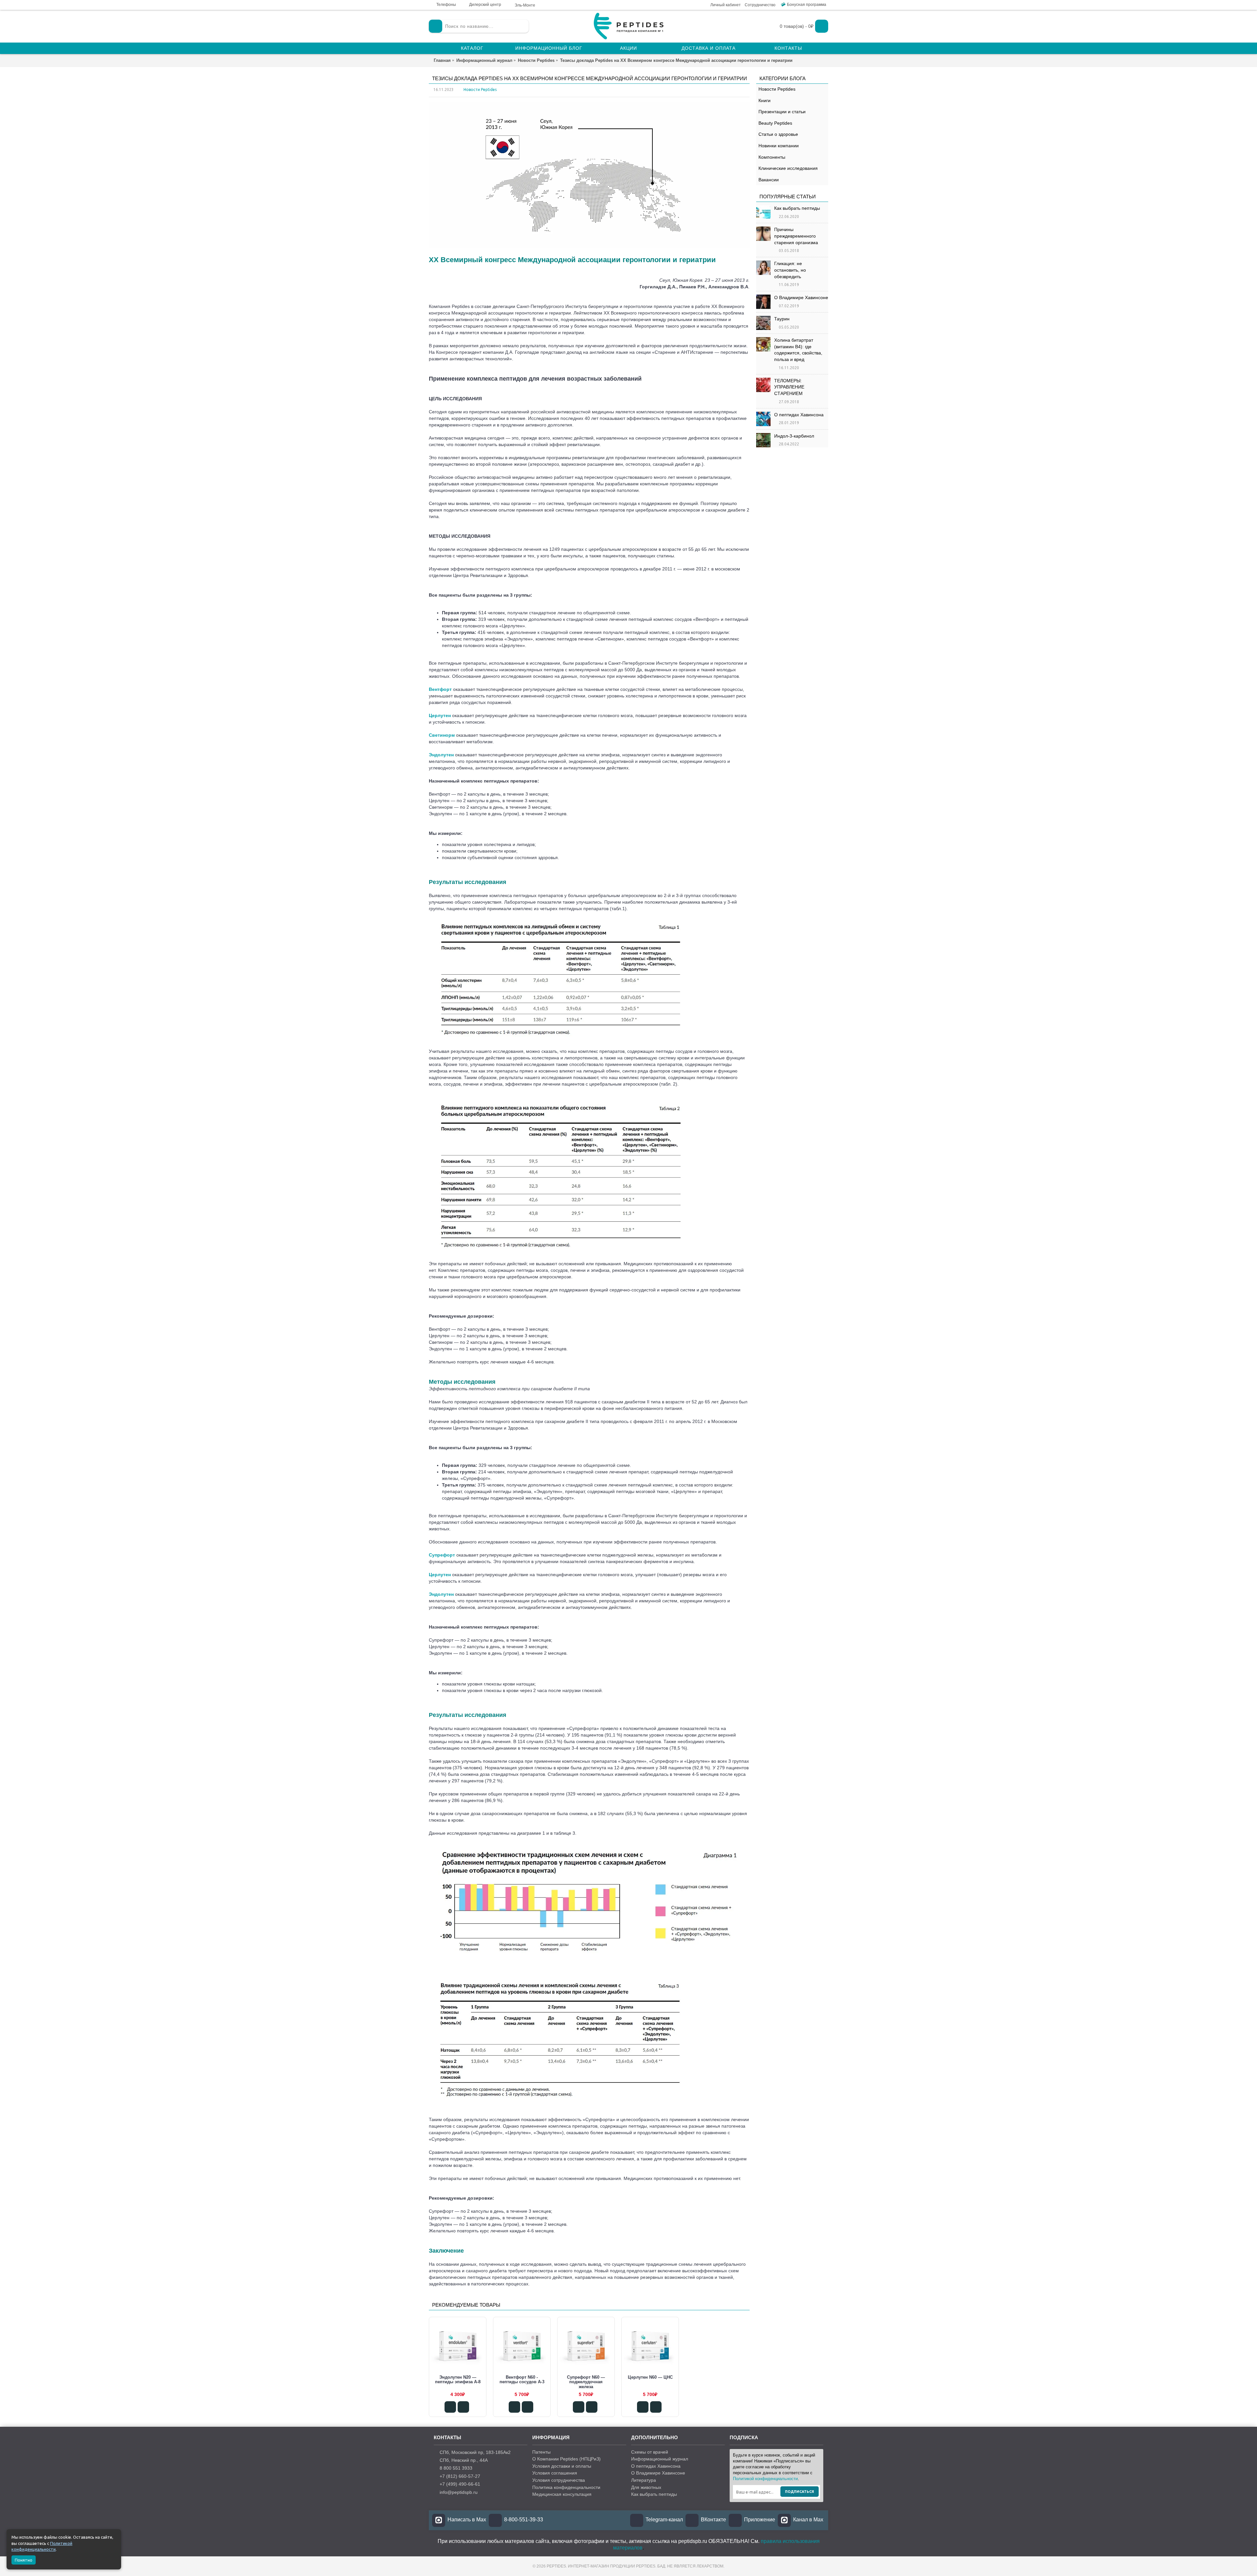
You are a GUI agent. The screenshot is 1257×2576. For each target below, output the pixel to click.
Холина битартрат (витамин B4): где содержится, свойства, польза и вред (798, 350)
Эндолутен (441, 755)
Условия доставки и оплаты (562, 2466)
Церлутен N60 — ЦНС (650, 2377)
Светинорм (442, 735)
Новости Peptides (777, 89)
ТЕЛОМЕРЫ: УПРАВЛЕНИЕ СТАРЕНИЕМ (789, 387)
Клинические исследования (788, 168)
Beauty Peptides (775, 123)
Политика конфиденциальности (566, 2487)
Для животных (646, 2487)
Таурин (782, 319)
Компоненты (772, 157)
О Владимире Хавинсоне (801, 297)
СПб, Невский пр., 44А (464, 2460)
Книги (765, 100)
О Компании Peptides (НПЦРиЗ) (566, 2459)
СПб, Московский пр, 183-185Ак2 (475, 2452)
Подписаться (800, 2492)
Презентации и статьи (782, 112)
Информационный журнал (660, 2459)
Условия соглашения (555, 2473)
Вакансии (769, 180)
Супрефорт (442, 1555)
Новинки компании (779, 146)
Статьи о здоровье (778, 134)
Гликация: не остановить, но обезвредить (790, 270)
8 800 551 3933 (456, 2468)
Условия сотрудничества (559, 2480)
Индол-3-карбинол (794, 436)
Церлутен (440, 715)
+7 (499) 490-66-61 (460, 2484)
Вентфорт (440, 689)
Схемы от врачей (650, 2452)
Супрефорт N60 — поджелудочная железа (586, 2382)
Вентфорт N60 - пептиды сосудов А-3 (522, 2379)
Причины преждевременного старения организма (796, 236)
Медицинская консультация (562, 2494)
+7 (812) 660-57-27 (460, 2476)
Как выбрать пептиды (797, 208)
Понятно (24, 2560)
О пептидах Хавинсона (799, 415)
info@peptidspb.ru (459, 2492)
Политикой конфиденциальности (765, 2479)
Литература (644, 2480)
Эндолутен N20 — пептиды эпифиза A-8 (458, 2379)
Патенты (541, 2452)
